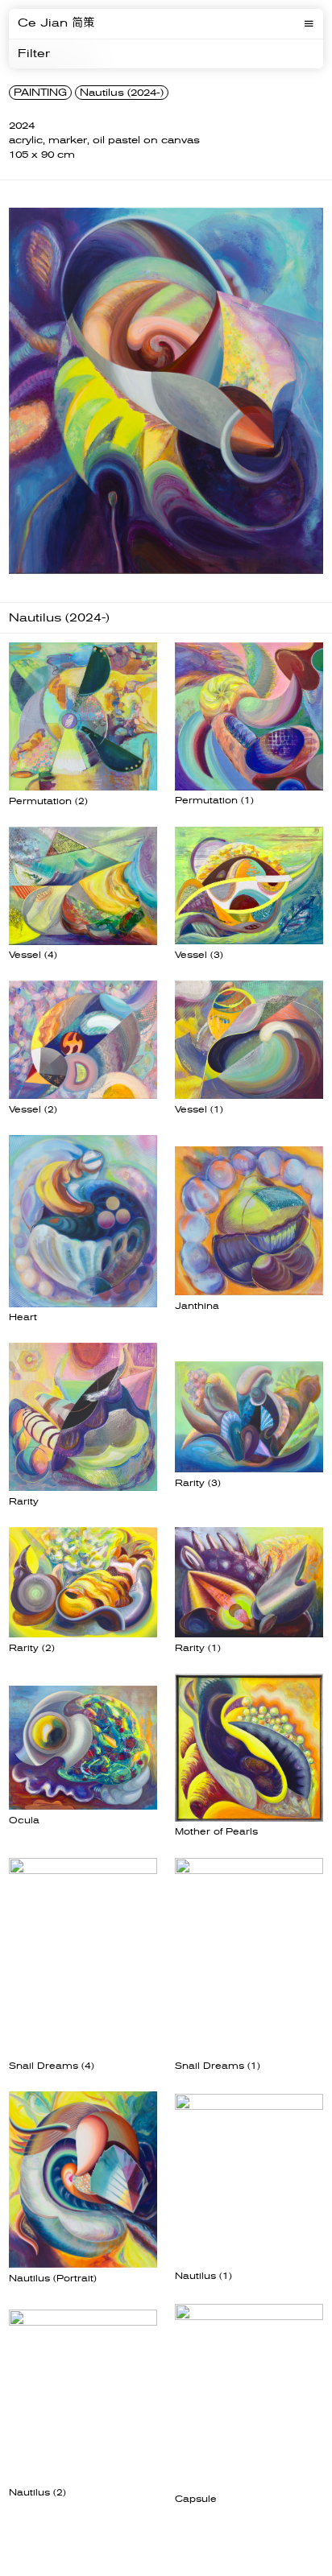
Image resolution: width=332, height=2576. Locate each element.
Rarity (24, 1502)
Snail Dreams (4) (52, 2066)
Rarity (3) (198, 1483)
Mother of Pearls (216, 1832)
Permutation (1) (214, 801)
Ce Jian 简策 (56, 23)
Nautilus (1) (203, 2276)
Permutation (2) (48, 801)
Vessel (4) (33, 955)
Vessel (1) (199, 1110)
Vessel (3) (199, 955)
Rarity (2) (32, 1648)
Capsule (196, 2499)
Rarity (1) (198, 1648)
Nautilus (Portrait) (53, 2279)
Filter (34, 54)
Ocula (24, 1821)
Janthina (197, 1306)
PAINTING (40, 93)
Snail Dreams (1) (218, 2066)
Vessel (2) (33, 1110)
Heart (23, 1317)
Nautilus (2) (37, 2493)
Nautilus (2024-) (122, 93)
